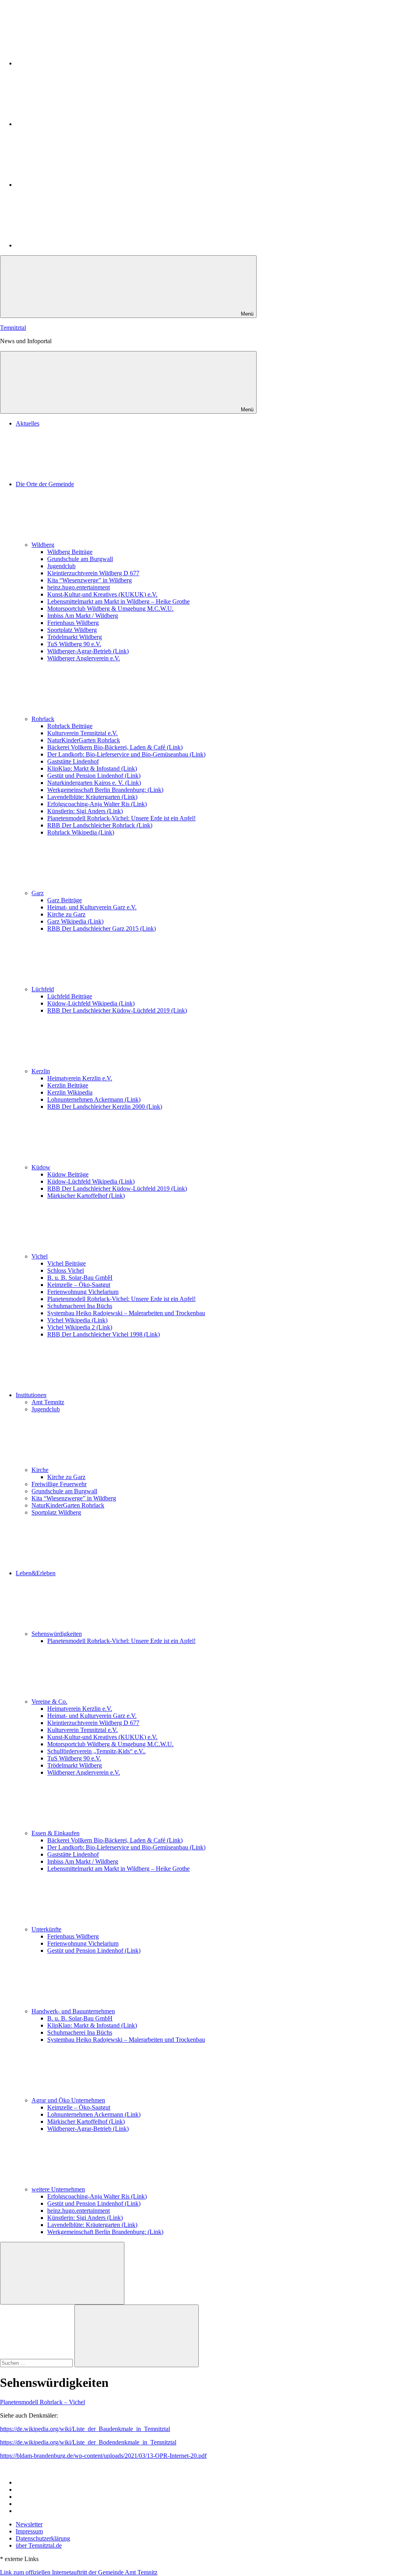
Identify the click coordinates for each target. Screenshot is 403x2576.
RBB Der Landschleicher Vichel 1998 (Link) (104, 1334)
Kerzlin (41, 1071)
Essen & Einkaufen (55, 1833)
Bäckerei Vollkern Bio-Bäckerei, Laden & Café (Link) (115, 747)
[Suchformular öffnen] (62, 2273)
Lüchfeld (43, 989)
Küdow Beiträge (68, 1174)
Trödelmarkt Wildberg (75, 637)
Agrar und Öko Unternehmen (68, 2100)
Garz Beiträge (65, 900)
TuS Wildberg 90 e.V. (74, 644)
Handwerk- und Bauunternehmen (73, 2011)
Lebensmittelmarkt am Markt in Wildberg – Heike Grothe (118, 601)
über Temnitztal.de (39, 2545)
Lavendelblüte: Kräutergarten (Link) (92, 797)
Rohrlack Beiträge (70, 726)
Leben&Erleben (36, 1573)
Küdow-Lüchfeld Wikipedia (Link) (91, 1003)
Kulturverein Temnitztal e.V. (82, 733)
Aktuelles (28, 423)
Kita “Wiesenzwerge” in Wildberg (90, 580)
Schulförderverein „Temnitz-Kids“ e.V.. (96, 1751)
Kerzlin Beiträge (68, 1085)
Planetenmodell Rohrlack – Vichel (43, 2402)
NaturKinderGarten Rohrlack (84, 740)
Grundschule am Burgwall (80, 559)
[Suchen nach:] (37, 2363)
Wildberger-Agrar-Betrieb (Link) (88, 651)
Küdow (41, 1167)
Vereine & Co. (49, 1702)
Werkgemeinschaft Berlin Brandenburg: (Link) (105, 790)
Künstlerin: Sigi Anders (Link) (85, 811)
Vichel (40, 1256)
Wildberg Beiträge (70, 552)
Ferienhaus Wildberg (73, 623)
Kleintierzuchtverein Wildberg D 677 (93, 573)
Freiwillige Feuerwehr (59, 1484)
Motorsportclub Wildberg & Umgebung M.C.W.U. (110, 609)
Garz (38, 893)
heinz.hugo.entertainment (79, 587)
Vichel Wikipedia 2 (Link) (80, 1327)
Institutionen (31, 1395)
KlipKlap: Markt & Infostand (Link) (92, 769)
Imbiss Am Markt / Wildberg (83, 616)
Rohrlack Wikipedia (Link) (81, 832)
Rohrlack (43, 719)
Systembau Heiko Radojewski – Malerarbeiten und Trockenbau (126, 1313)
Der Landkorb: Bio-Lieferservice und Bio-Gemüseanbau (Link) (126, 754)
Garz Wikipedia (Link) (75, 921)
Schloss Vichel (66, 1270)
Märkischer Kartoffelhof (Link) (86, 1196)
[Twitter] (75, 124)
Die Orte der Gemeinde (45, 484)
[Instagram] (75, 63)
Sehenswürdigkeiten (57, 1634)
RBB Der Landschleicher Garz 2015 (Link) (102, 928)
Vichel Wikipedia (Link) (77, 1320)
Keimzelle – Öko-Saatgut (79, 1285)
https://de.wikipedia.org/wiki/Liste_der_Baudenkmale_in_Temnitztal (85, 2429)
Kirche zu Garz (66, 914)
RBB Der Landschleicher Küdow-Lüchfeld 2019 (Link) (117, 1010)
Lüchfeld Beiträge (70, 996)
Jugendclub (61, 566)
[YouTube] (75, 245)
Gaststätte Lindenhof (73, 761)
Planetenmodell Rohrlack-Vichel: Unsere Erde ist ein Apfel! (121, 818)
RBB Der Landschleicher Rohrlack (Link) (100, 825)
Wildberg (43, 545)
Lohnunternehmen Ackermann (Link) (94, 1099)
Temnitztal (13, 328)
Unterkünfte (46, 1929)
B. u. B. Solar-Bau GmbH (80, 1278)
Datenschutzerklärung (43, 2538)
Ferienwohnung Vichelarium (83, 1292)
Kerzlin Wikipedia (70, 1092)
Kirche (40, 1470)
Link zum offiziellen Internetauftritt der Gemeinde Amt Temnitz (79, 2572)
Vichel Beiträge (67, 1263)
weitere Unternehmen (58, 2189)
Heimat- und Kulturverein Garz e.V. (92, 907)
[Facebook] (75, 185)
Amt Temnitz (48, 1402)
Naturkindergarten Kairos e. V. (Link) (94, 783)
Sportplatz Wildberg (72, 630)
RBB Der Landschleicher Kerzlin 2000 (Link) (105, 1107)
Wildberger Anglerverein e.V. (84, 658)
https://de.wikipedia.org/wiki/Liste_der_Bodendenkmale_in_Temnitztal (88, 2442)
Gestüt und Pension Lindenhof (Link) (94, 776)
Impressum (29, 2531)
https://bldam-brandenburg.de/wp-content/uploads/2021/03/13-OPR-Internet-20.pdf (103, 2456)
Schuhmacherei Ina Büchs (80, 1306)
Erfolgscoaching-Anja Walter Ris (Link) (97, 804)
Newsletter (29, 2524)
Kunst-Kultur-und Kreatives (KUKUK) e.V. (102, 594)
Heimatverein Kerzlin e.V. (80, 1078)
